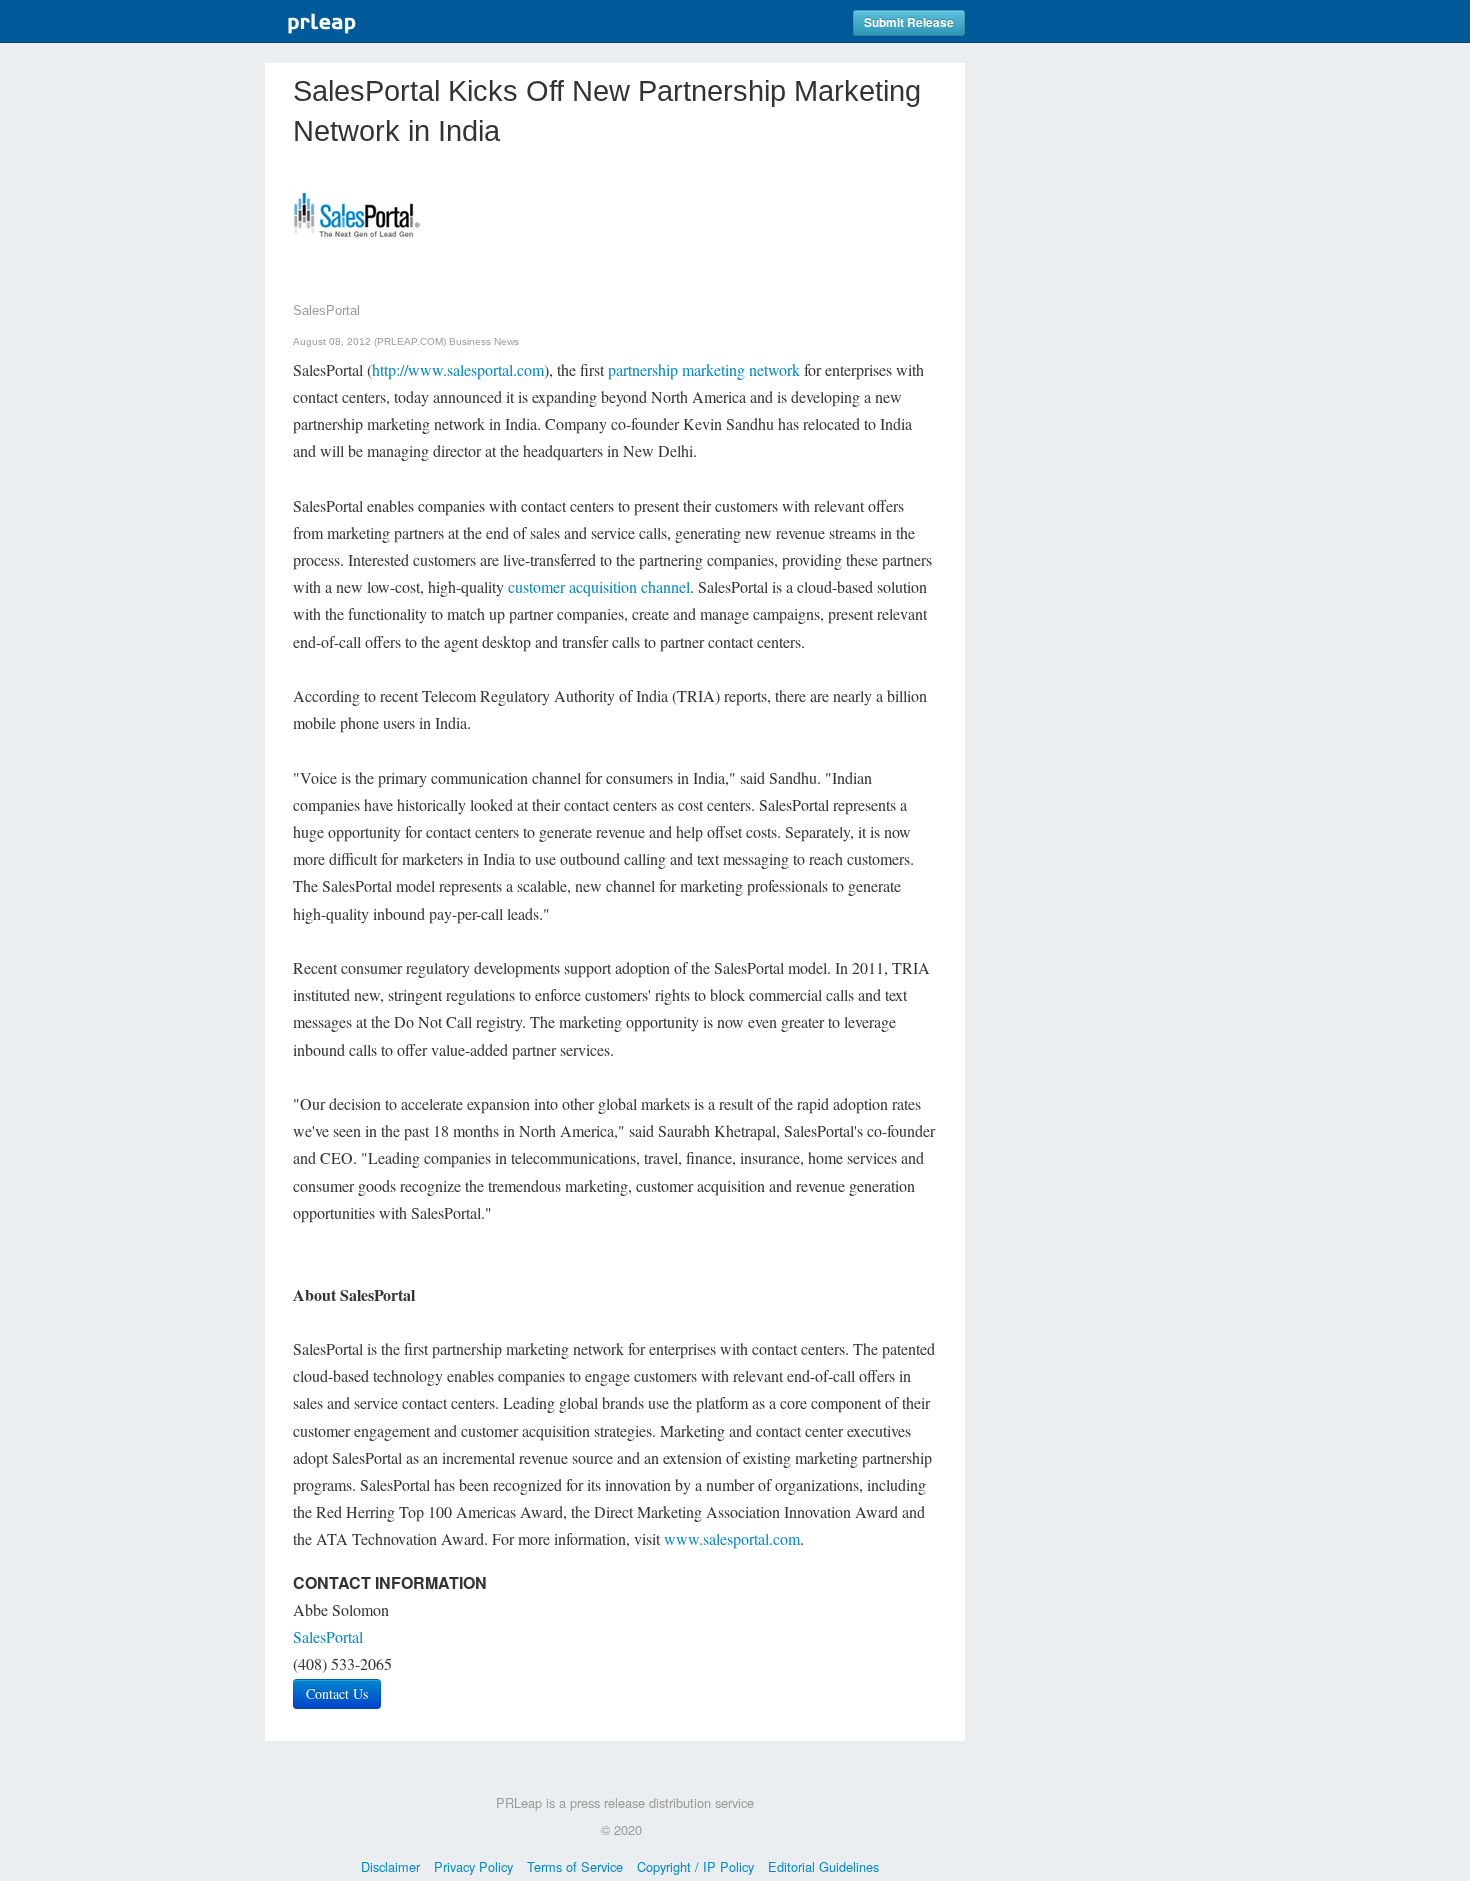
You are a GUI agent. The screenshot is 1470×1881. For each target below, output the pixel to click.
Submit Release (909, 22)
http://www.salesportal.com (458, 369)
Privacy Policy (473, 1866)
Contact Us (337, 1693)
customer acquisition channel (599, 586)
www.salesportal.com (732, 1538)
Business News (484, 341)
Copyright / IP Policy (695, 1866)
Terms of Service (575, 1866)
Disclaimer (390, 1866)
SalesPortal (328, 1636)
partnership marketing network (704, 369)
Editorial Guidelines (823, 1866)
